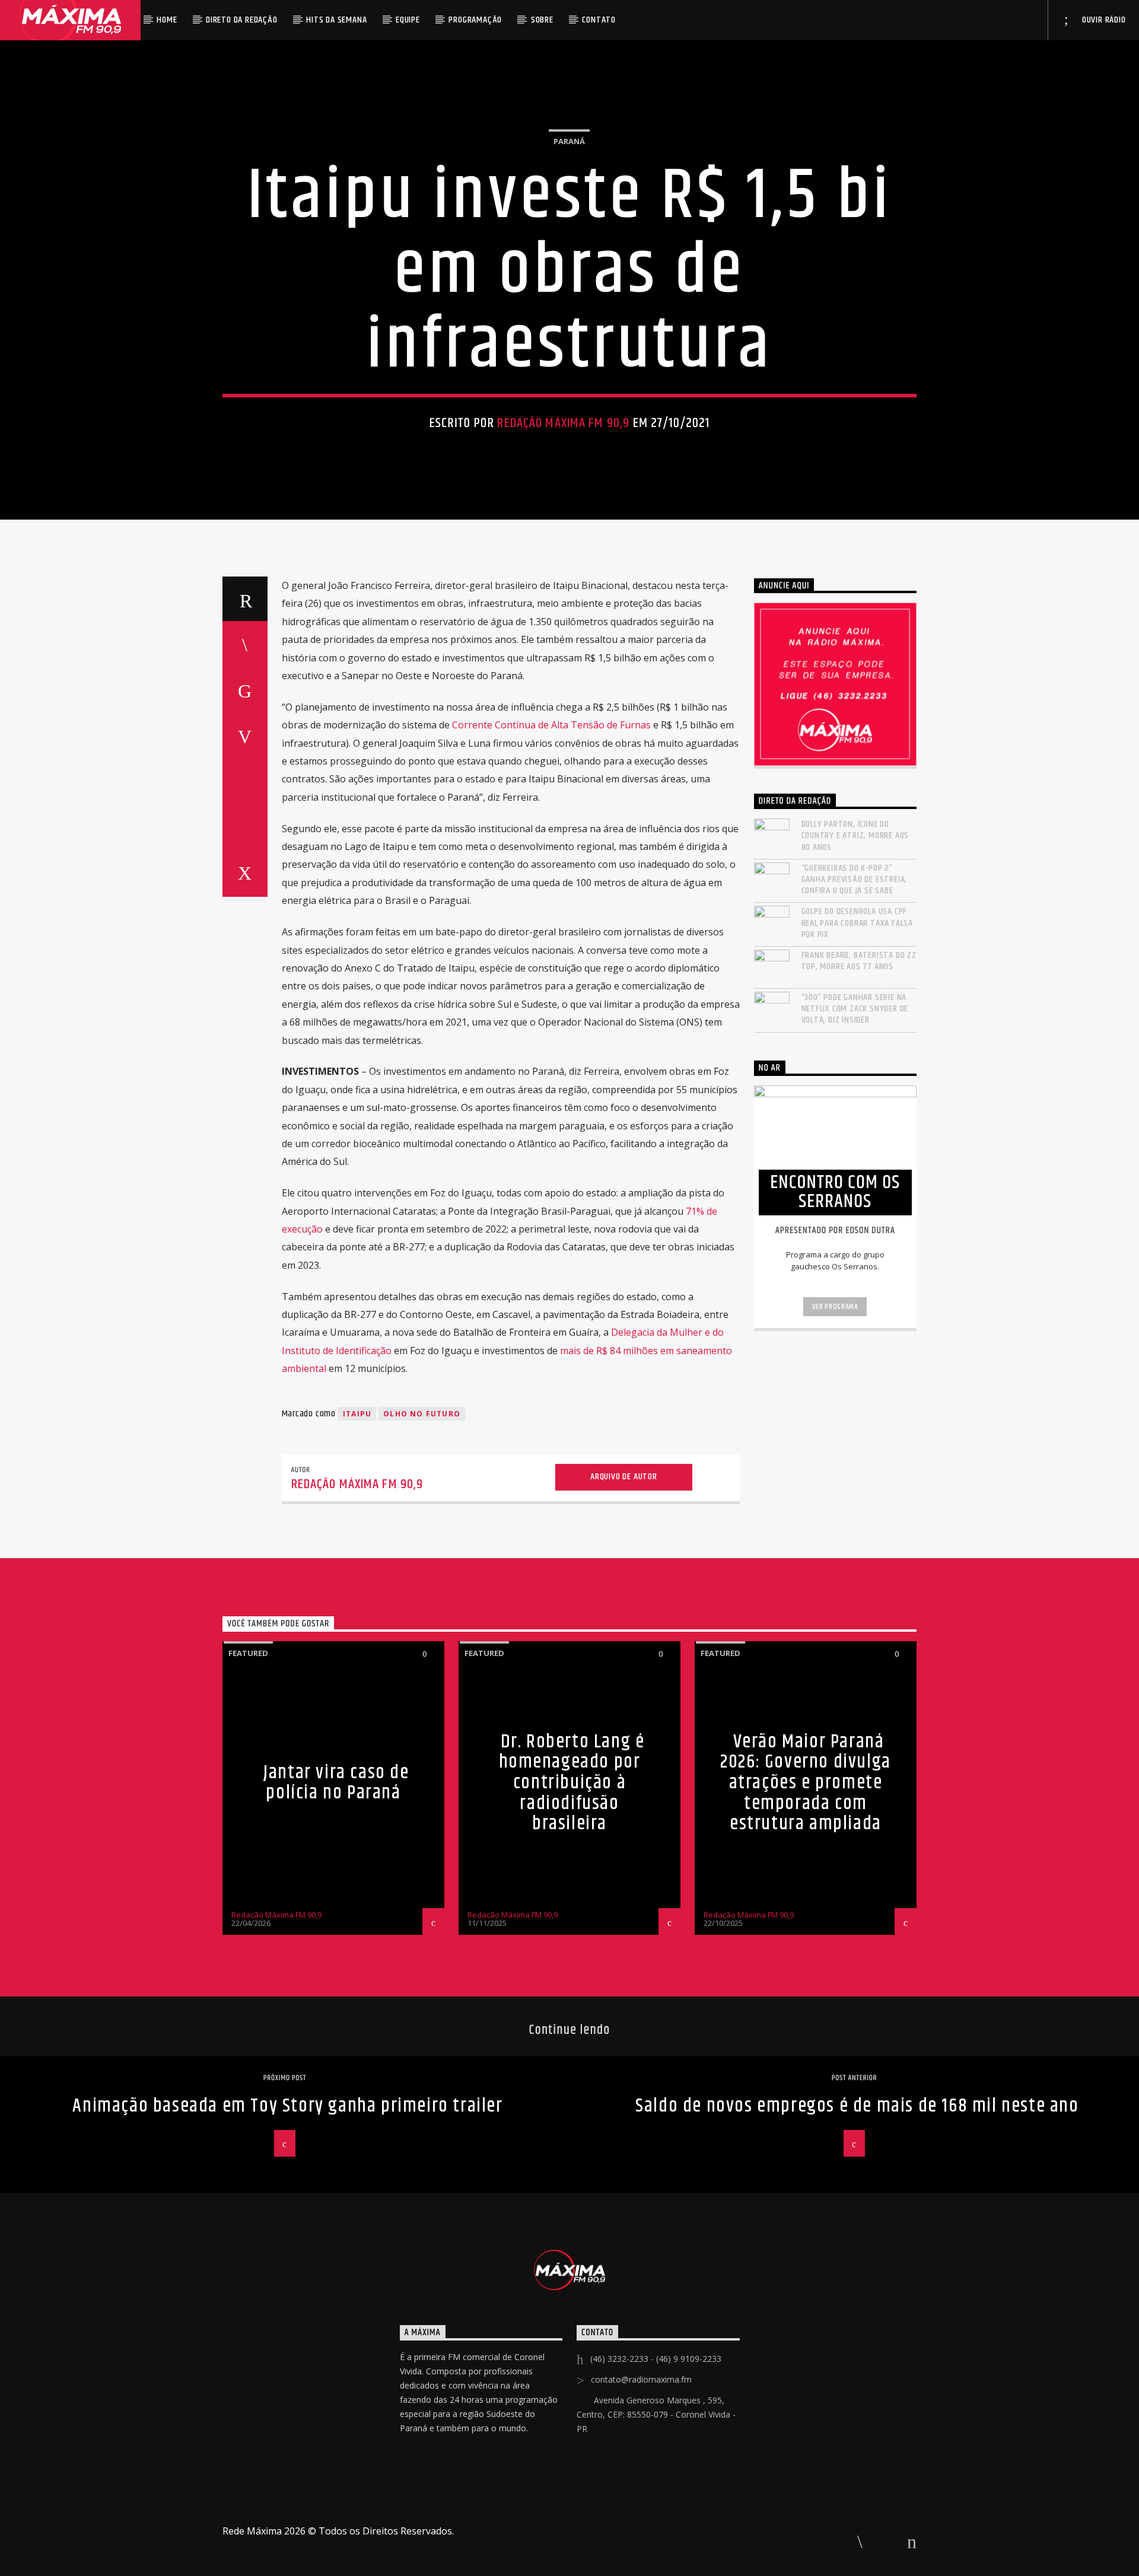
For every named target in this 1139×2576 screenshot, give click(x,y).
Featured (248, 1653)
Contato (599, 20)
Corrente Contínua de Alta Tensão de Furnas (551, 725)
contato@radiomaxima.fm (641, 2379)
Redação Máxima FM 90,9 (563, 423)
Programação (475, 20)
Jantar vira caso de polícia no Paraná (336, 1783)
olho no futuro (422, 1414)
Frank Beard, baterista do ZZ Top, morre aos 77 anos (859, 961)
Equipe (408, 20)
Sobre (542, 20)
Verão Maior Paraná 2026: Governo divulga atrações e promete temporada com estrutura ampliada (806, 1783)
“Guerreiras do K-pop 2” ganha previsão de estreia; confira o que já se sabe (855, 880)
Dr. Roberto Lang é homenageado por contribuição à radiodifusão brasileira (572, 1783)
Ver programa (835, 1307)
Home (167, 20)
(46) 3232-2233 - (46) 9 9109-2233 (656, 2359)
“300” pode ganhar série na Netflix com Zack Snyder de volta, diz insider (855, 1009)
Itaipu (357, 1414)
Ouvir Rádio (1103, 20)
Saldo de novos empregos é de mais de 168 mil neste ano (857, 2106)
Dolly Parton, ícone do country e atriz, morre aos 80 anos (855, 836)
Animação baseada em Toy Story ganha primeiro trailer (287, 2106)
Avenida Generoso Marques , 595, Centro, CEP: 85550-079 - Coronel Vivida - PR (656, 2414)
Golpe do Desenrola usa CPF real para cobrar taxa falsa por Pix (858, 923)
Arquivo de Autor (624, 1477)
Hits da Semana (336, 20)
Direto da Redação (242, 20)
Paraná (569, 141)
